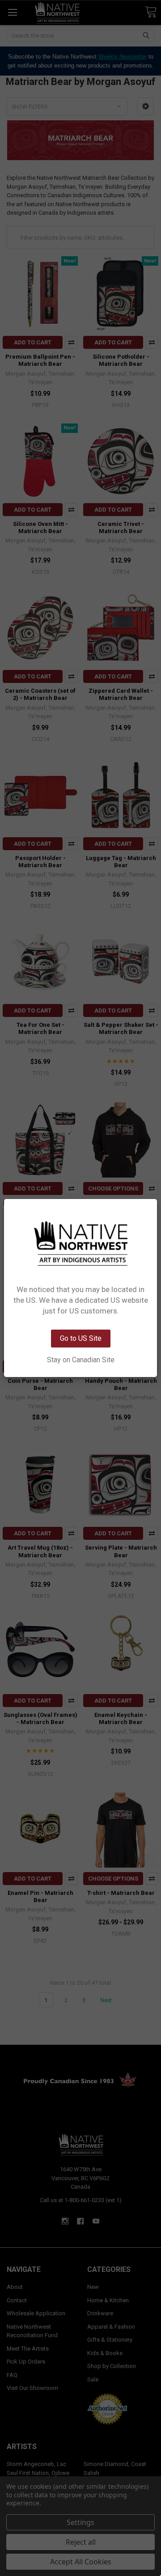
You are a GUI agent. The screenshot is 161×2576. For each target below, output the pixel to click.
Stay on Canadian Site (81, 1360)
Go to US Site (81, 1338)
